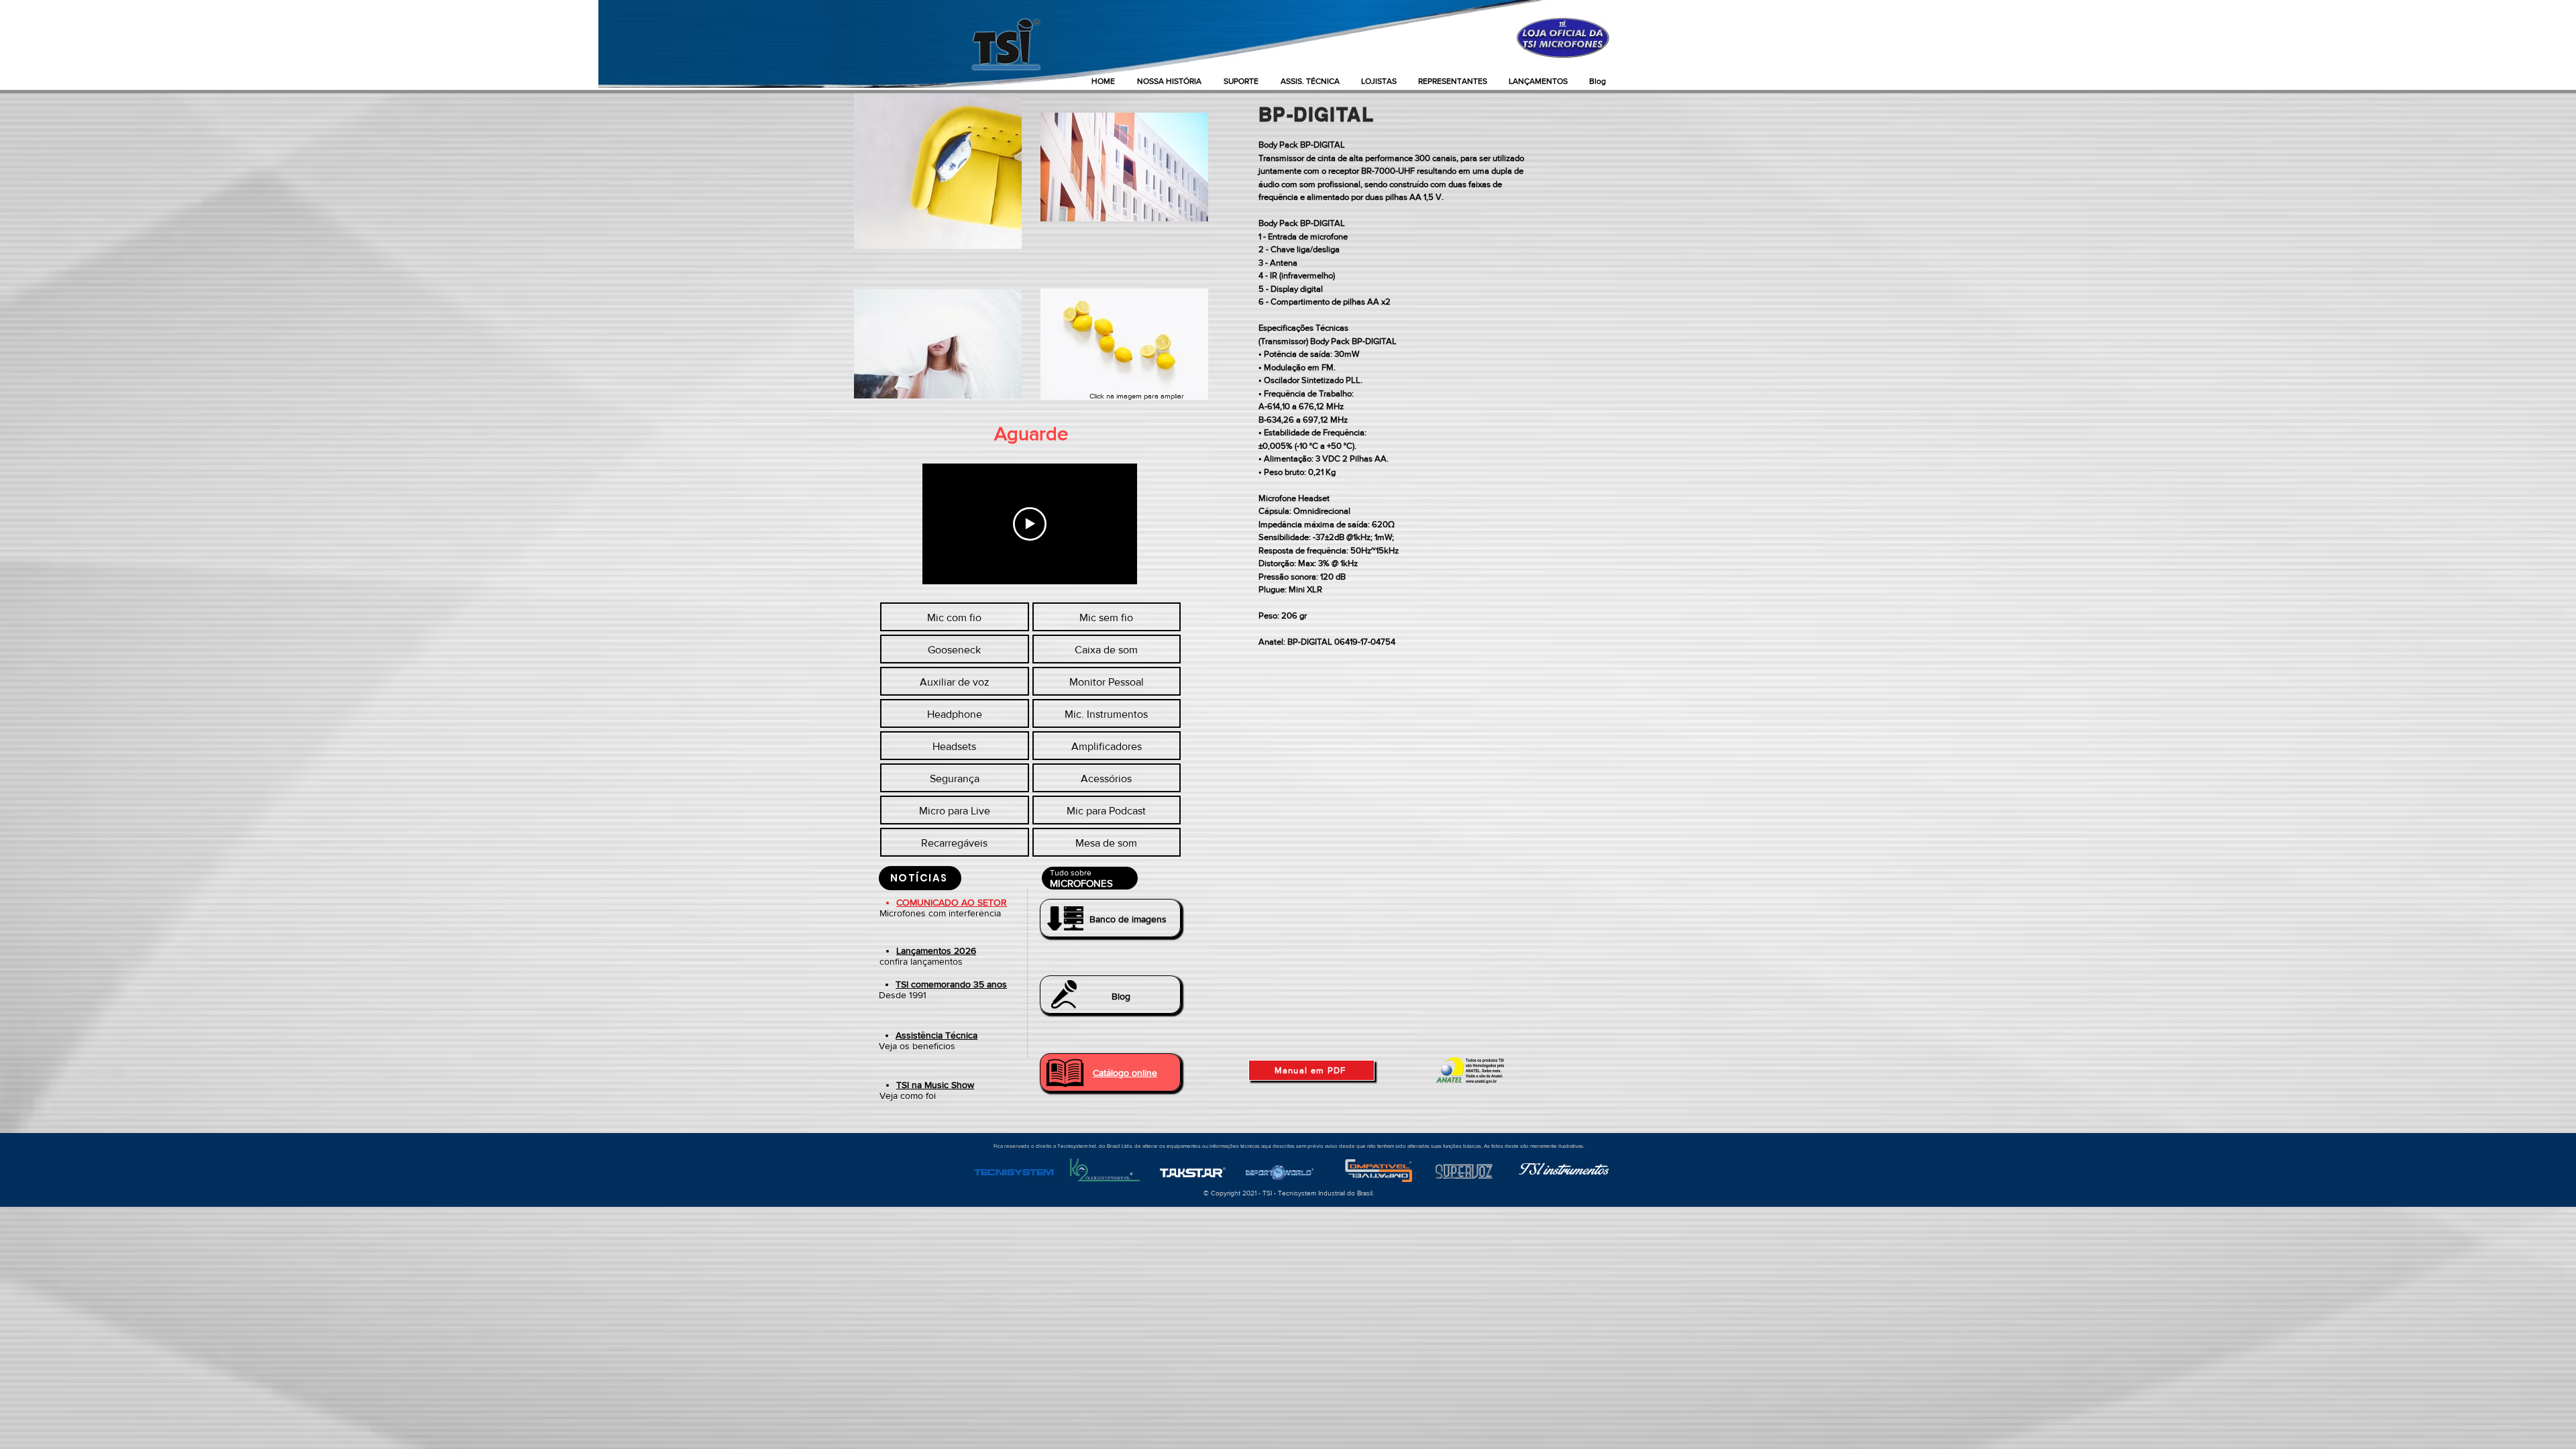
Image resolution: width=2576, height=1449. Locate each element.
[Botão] (1110, 918)
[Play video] (1030, 524)
